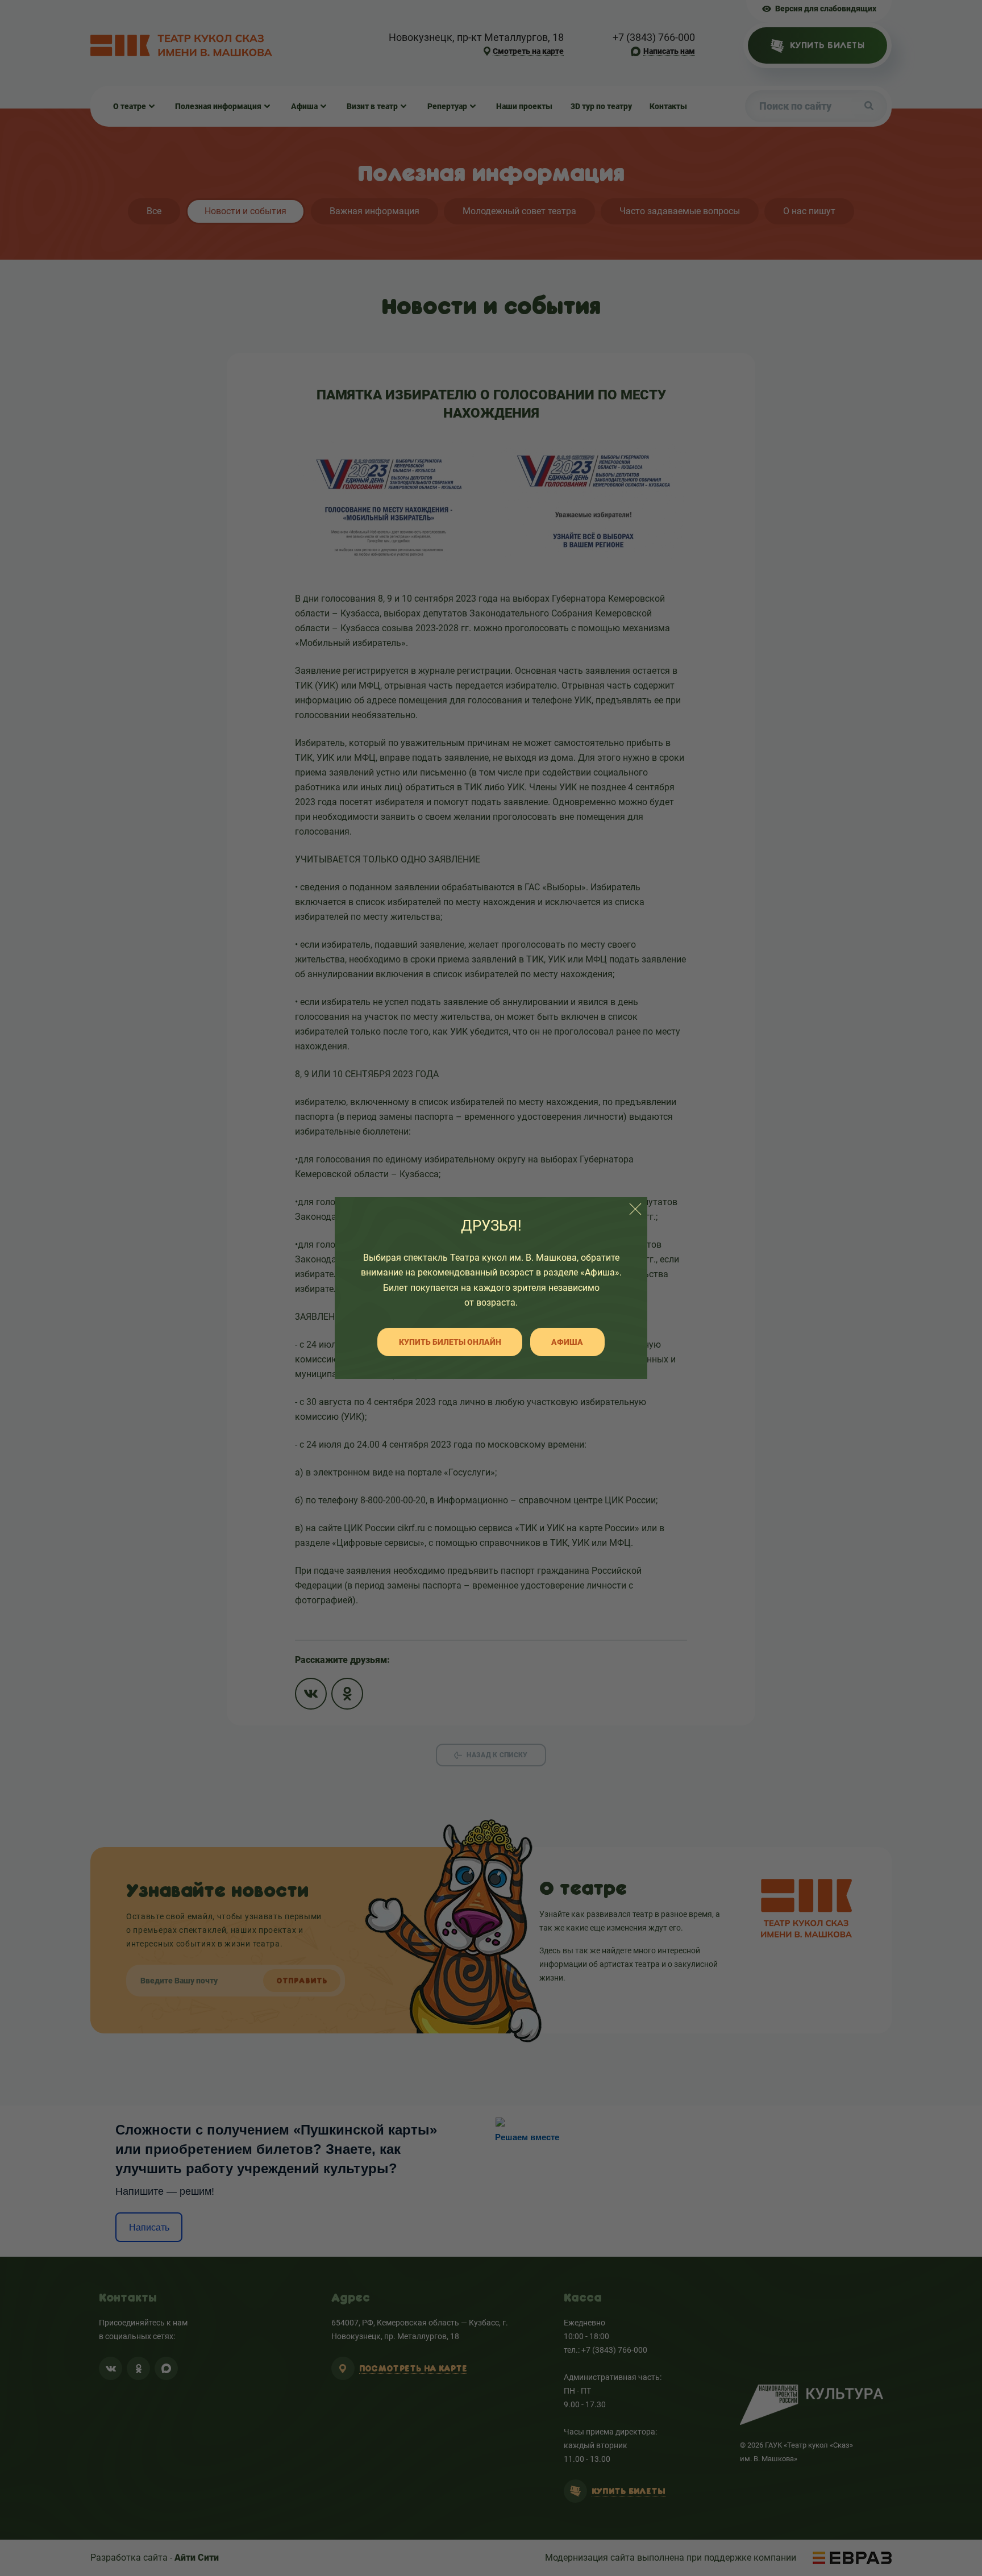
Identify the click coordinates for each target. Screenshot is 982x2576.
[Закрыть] (635, 1209)
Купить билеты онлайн (450, 1342)
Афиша (567, 1342)
